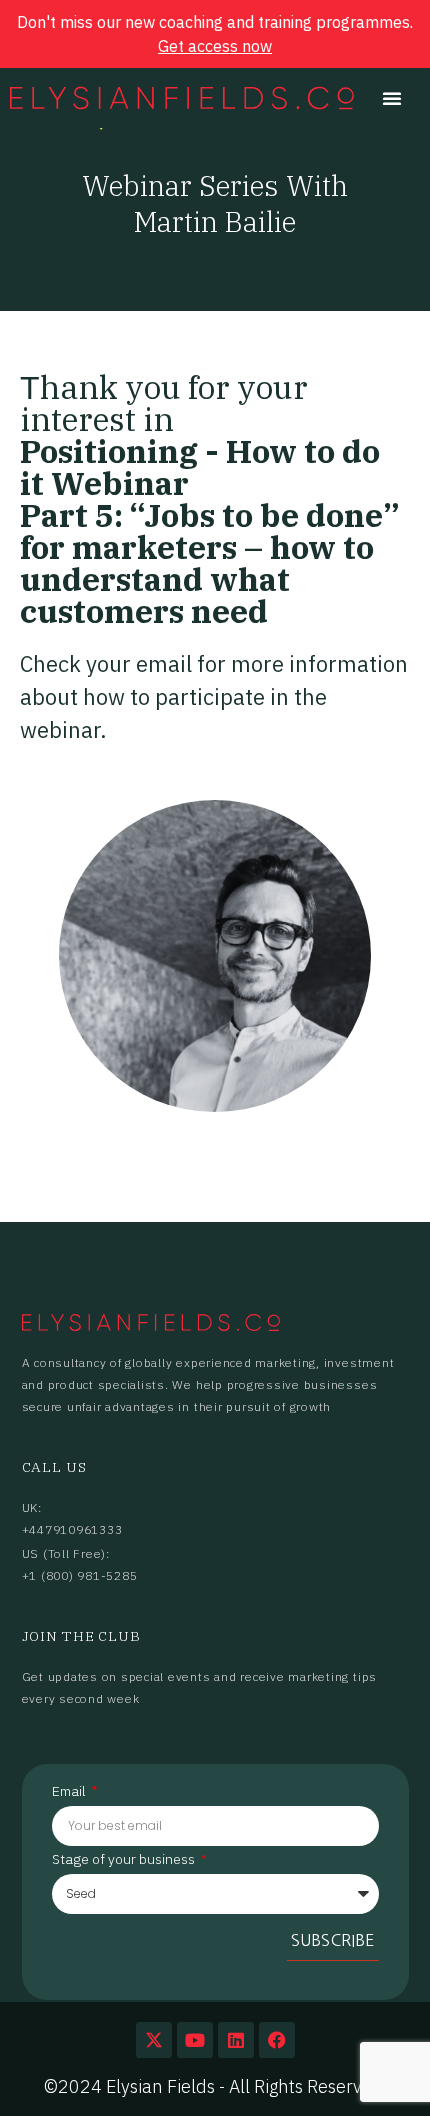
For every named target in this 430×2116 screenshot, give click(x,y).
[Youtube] (195, 2040)
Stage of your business (125, 1860)
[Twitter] (154, 2040)
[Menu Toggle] (392, 98)
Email (70, 1792)
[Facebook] (277, 2040)
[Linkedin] (236, 2040)
